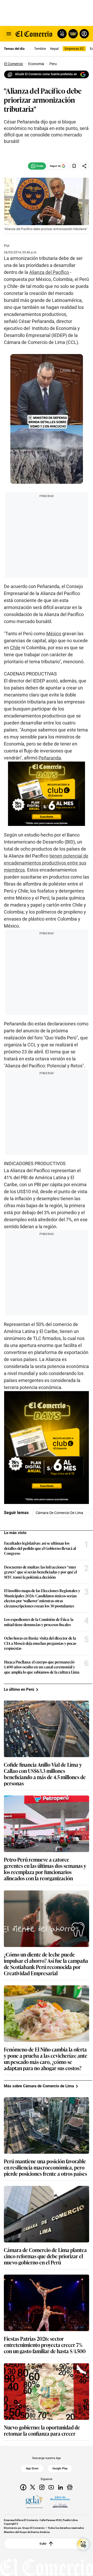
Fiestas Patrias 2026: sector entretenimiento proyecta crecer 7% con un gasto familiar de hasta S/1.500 (45, 2345)
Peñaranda (50, 758)
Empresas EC (74, 49)
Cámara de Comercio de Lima (59, 1513)
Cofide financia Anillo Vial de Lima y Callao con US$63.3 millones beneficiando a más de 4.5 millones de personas (45, 1774)
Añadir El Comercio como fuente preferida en (46, 74)
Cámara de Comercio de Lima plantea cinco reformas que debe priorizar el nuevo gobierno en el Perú (45, 2256)
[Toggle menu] (9, 34)
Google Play (60, 2468)
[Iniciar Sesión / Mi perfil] (84, 34)
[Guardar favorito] (74, 166)
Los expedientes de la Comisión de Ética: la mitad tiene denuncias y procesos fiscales (39, 1622)
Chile (15, 648)
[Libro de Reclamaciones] (60, 2502)
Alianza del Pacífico (49, 272)
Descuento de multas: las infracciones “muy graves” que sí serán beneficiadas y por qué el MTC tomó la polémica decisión (41, 1572)
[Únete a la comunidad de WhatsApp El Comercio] (37, 166)
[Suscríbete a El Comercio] (72, 34)
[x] (33, 2487)
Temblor (40, 49)
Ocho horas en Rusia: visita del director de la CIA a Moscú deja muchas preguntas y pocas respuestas (40, 1643)
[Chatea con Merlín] (62, 34)
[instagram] (42, 2487)
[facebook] (23, 2487)
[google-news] (70, 2487)
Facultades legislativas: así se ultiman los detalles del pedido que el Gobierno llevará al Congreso (40, 1548)
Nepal (54, 49)
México (54, 634)
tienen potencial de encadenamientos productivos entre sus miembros (46, 863)
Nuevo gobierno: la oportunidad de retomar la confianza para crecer (42, 2430)
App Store (32, 2468)
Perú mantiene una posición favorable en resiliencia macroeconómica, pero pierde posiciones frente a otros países (45, 2167)
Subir (43, 2544)
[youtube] (51, 2487)
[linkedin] (60, 2487)
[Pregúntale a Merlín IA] (83, 2544)
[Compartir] (84, 166)
